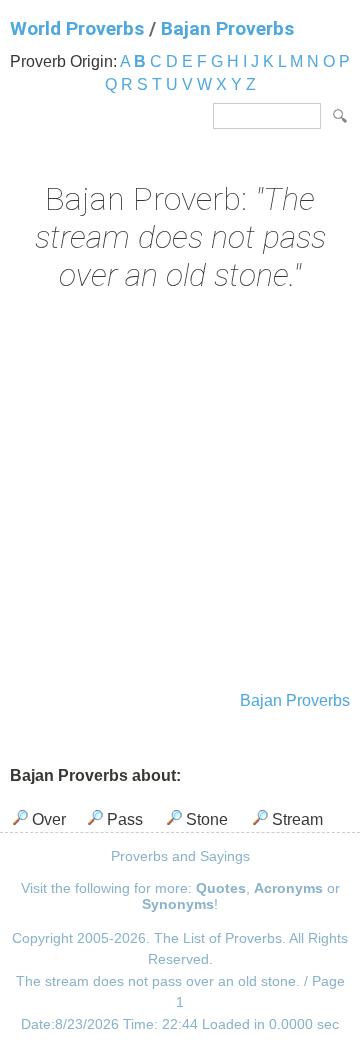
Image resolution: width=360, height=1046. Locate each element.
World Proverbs (77, 28)
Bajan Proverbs (227, 28)
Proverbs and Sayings (180, 856)
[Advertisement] (180, 494)
